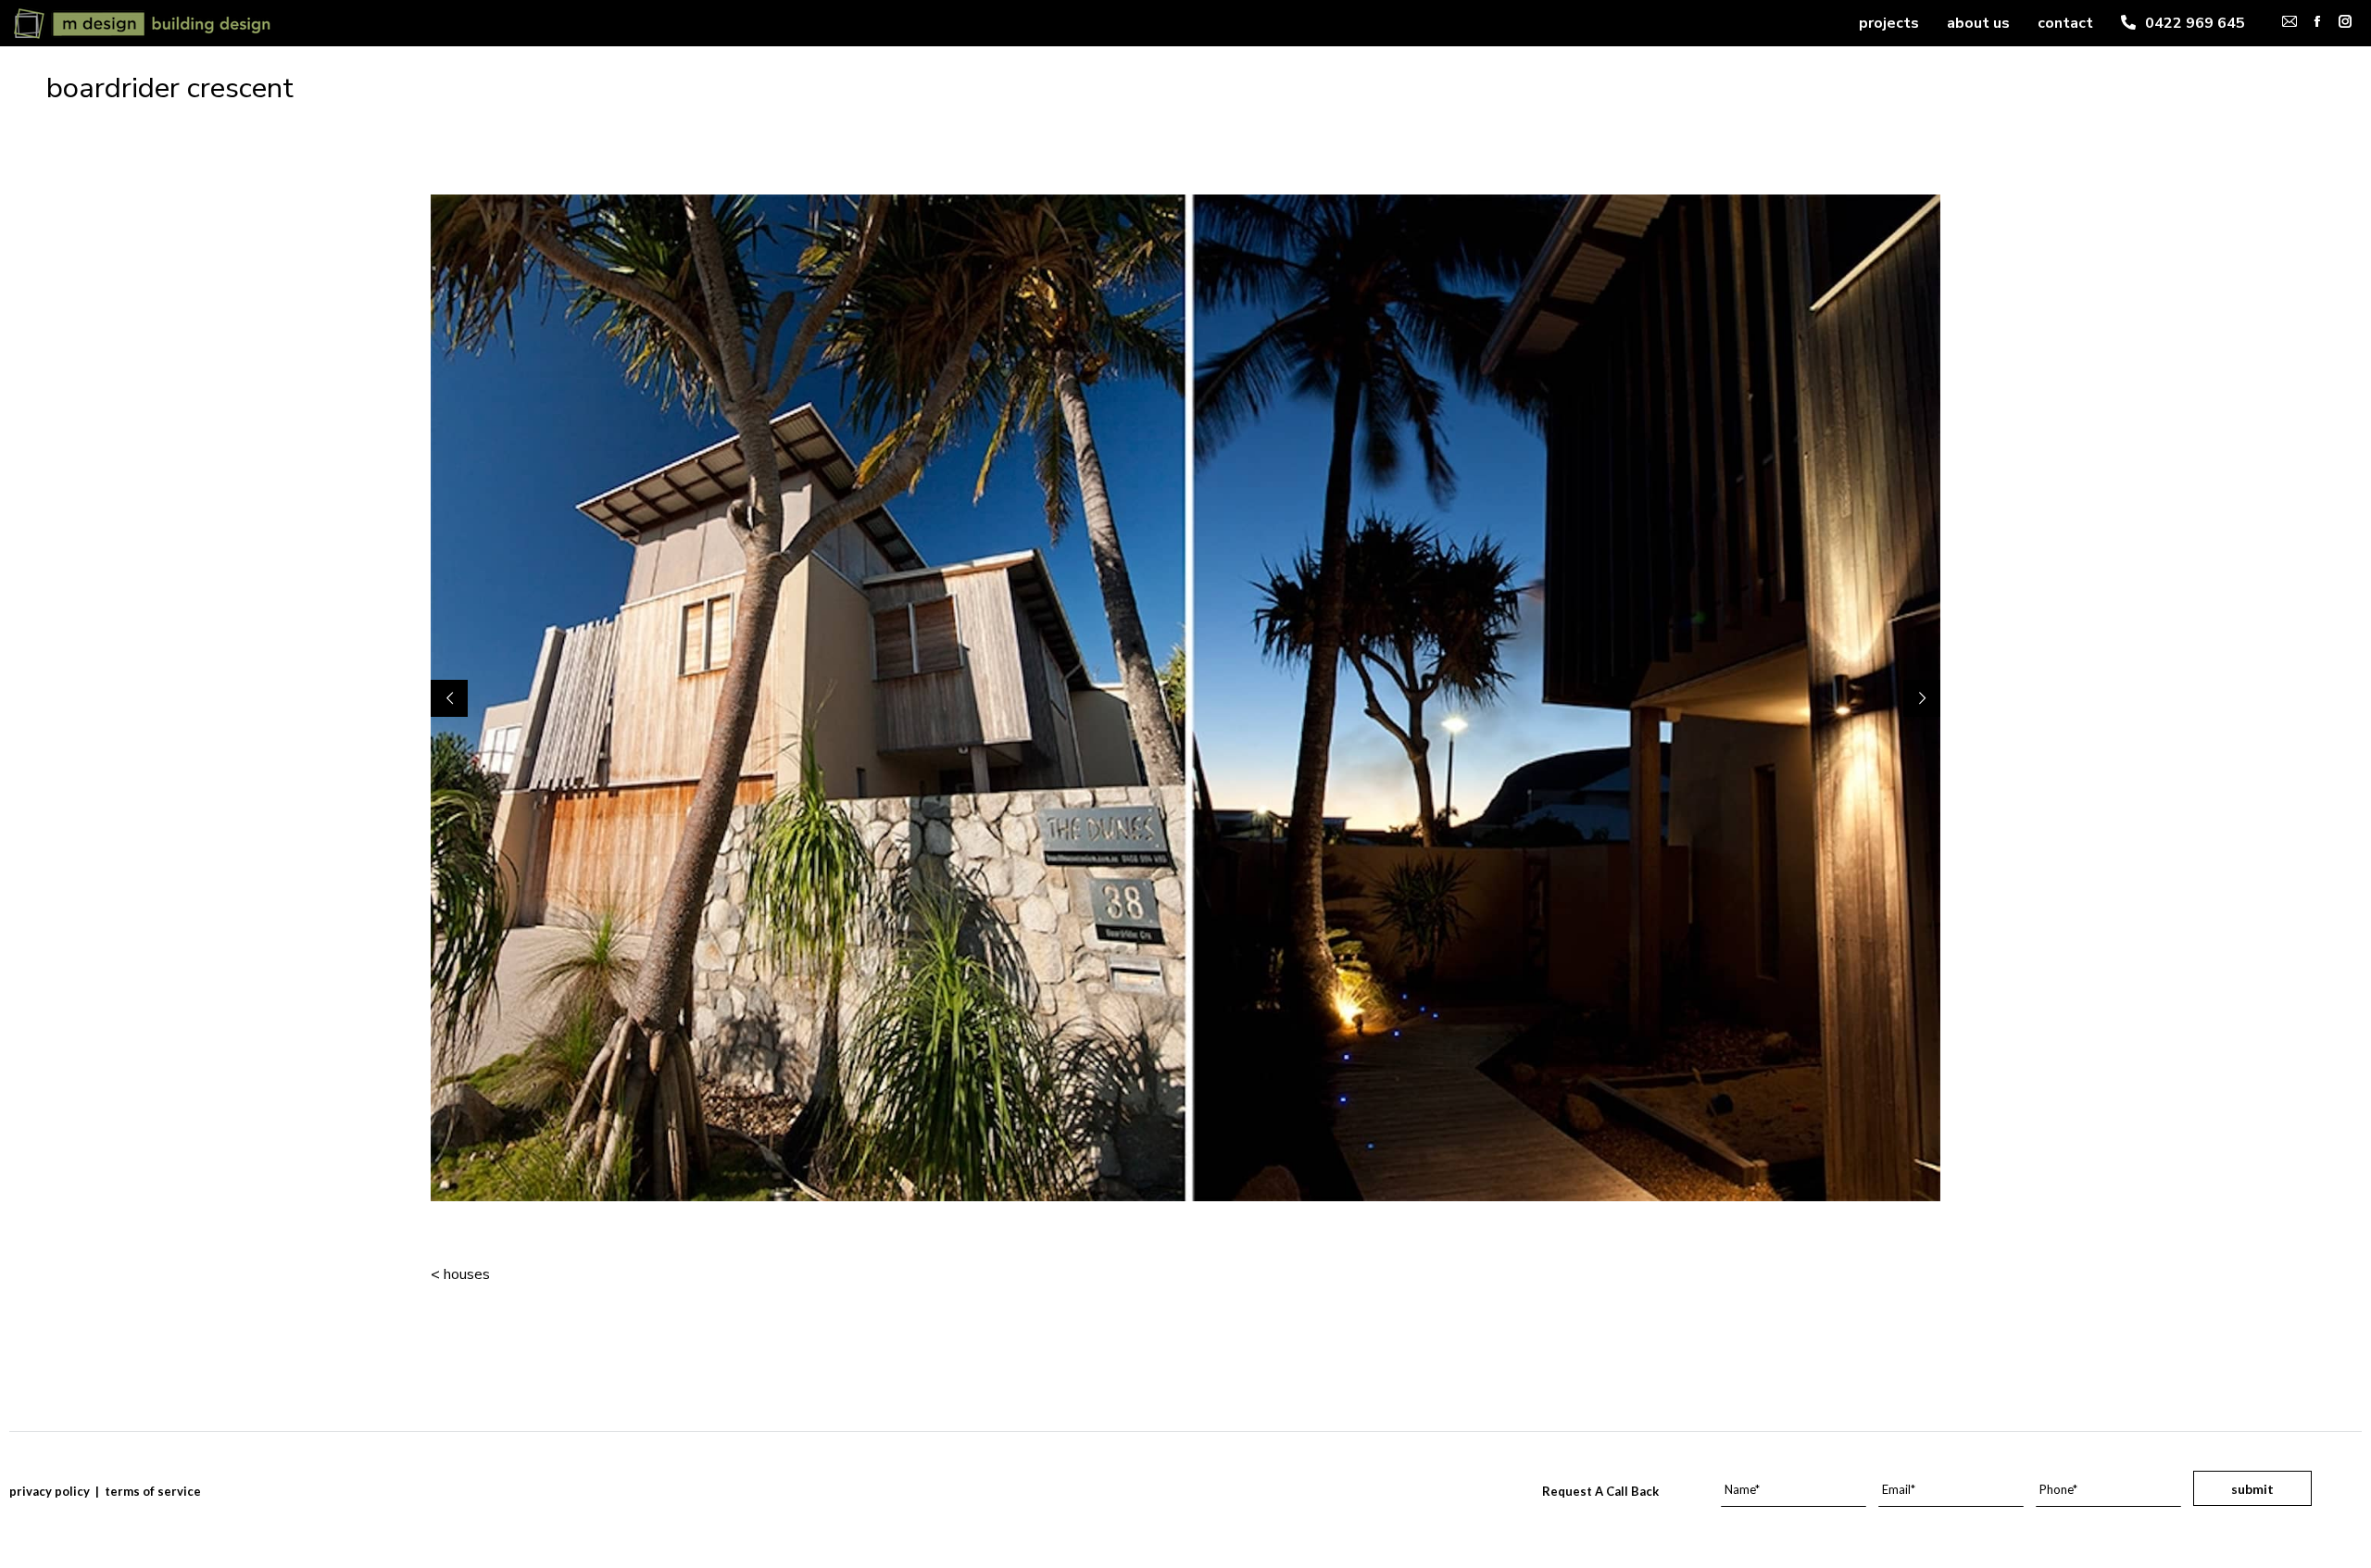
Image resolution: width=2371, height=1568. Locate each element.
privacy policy (50, 1491)
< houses (460, 1274)
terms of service (153, 1491)
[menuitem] (1889, 23)
